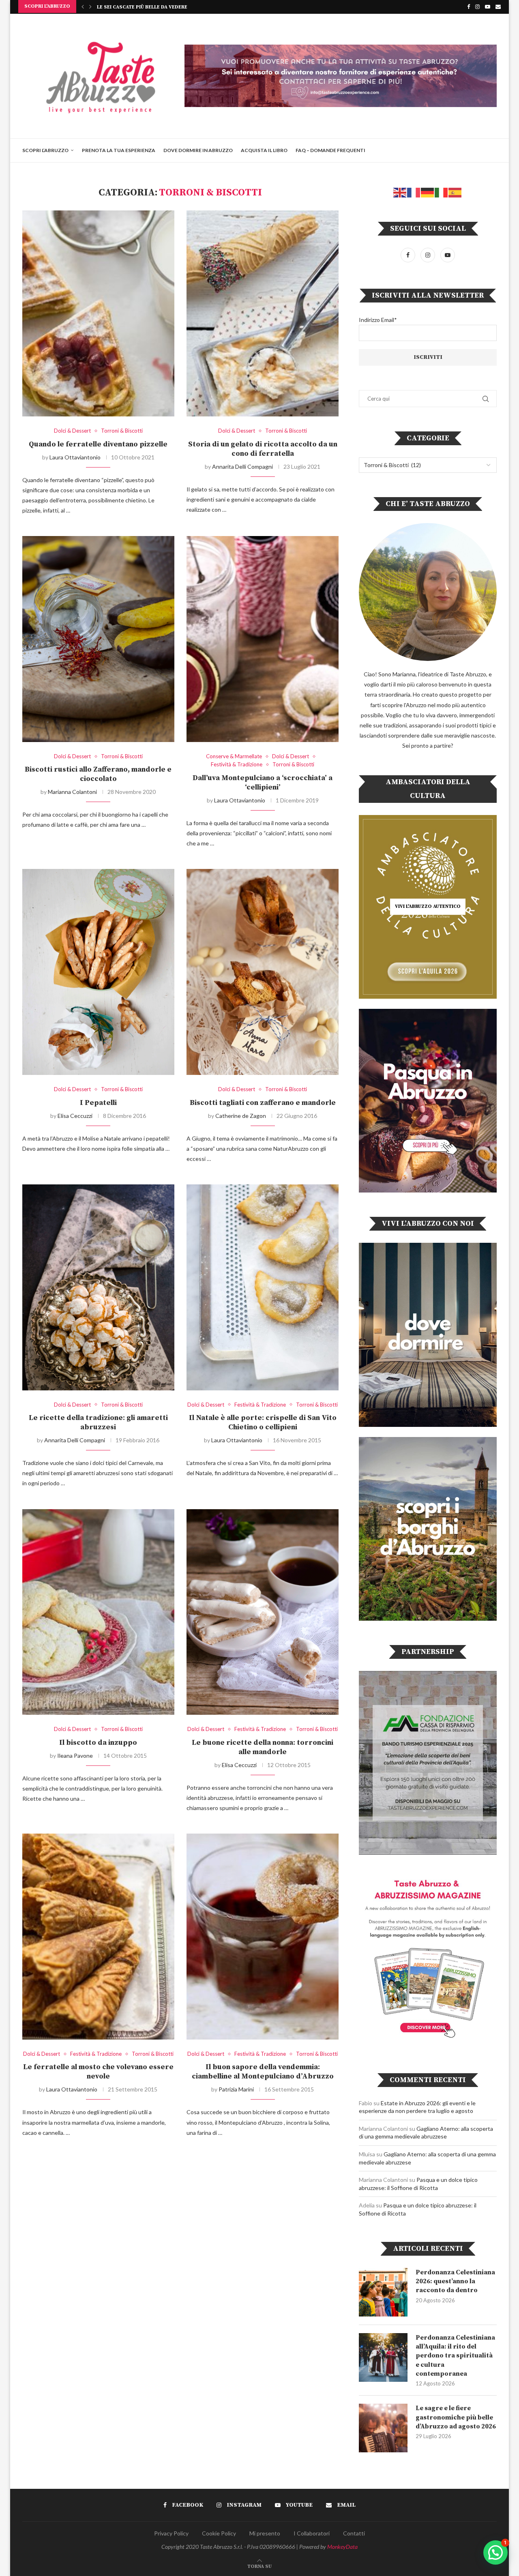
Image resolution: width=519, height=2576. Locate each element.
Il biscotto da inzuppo (98, 1743)
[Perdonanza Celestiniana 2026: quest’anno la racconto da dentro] (383, 2292)
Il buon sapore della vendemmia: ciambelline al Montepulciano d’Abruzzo (263, 2072)
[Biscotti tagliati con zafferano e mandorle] (263, 972)
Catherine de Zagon (241, 1116)
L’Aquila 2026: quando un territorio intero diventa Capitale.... (182, 7)
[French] (414, 192)
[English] (400, 192)
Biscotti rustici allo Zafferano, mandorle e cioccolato (98, 774)
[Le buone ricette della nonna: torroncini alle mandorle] (263, 1612)
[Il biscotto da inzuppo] (98, 1612)
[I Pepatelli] (98, 972)
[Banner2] (428, 1101)
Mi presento (265, 2533)
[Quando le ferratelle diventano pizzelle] (98, 313)
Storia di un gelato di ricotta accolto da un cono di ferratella (263, 449)
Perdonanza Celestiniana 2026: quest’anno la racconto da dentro (455, 2281)
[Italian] (442, 192)
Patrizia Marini (236, 2089)
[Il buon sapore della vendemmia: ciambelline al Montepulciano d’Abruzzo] (263, 1936)
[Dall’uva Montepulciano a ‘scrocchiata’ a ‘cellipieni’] (263, 639)
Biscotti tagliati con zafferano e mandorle (263, 1103)
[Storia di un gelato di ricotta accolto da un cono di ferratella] (263, 313)
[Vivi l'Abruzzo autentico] (428, 907)
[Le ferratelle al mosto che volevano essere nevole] (98, 1936)
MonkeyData (342, 2547)
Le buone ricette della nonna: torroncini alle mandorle (263, 1747)
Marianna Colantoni (72, 792)
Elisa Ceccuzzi (75, 1116)
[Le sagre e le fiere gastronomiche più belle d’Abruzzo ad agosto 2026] (383, 2428)
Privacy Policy (171, 2533)
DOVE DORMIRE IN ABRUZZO (198, 150)
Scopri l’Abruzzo (45, 150)
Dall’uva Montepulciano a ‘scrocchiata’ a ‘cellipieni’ (263, 783)
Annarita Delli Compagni (242, 467)
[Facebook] (469, 6)
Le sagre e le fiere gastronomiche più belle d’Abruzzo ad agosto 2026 (456, 2417)
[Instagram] (477, 6)
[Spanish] (455, 192)
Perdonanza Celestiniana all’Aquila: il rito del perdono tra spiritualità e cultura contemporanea (455, 2356)
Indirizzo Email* (378, 320)
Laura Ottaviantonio (75, 457)
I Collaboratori (312, 2533)
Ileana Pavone (75, 1756)
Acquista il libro (264, 150)
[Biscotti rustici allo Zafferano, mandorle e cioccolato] (98, 639)
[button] (83, 6)
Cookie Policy (219, 2533)
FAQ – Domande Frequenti (330, 150)
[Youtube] (488, 6)
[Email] (498, 6)
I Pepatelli (98, 1103)
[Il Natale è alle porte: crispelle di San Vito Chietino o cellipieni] (263, 1287)
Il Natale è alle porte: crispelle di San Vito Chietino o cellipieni (263, 1422)
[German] (428, 192)
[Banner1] (428, 1335)
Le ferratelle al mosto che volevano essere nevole (98, 2072)
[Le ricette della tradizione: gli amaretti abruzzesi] (98, 1287)
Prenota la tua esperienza (119, 150)
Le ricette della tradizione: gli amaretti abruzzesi (98, 1422)
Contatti (354, 2533)
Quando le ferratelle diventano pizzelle (98, 444)
